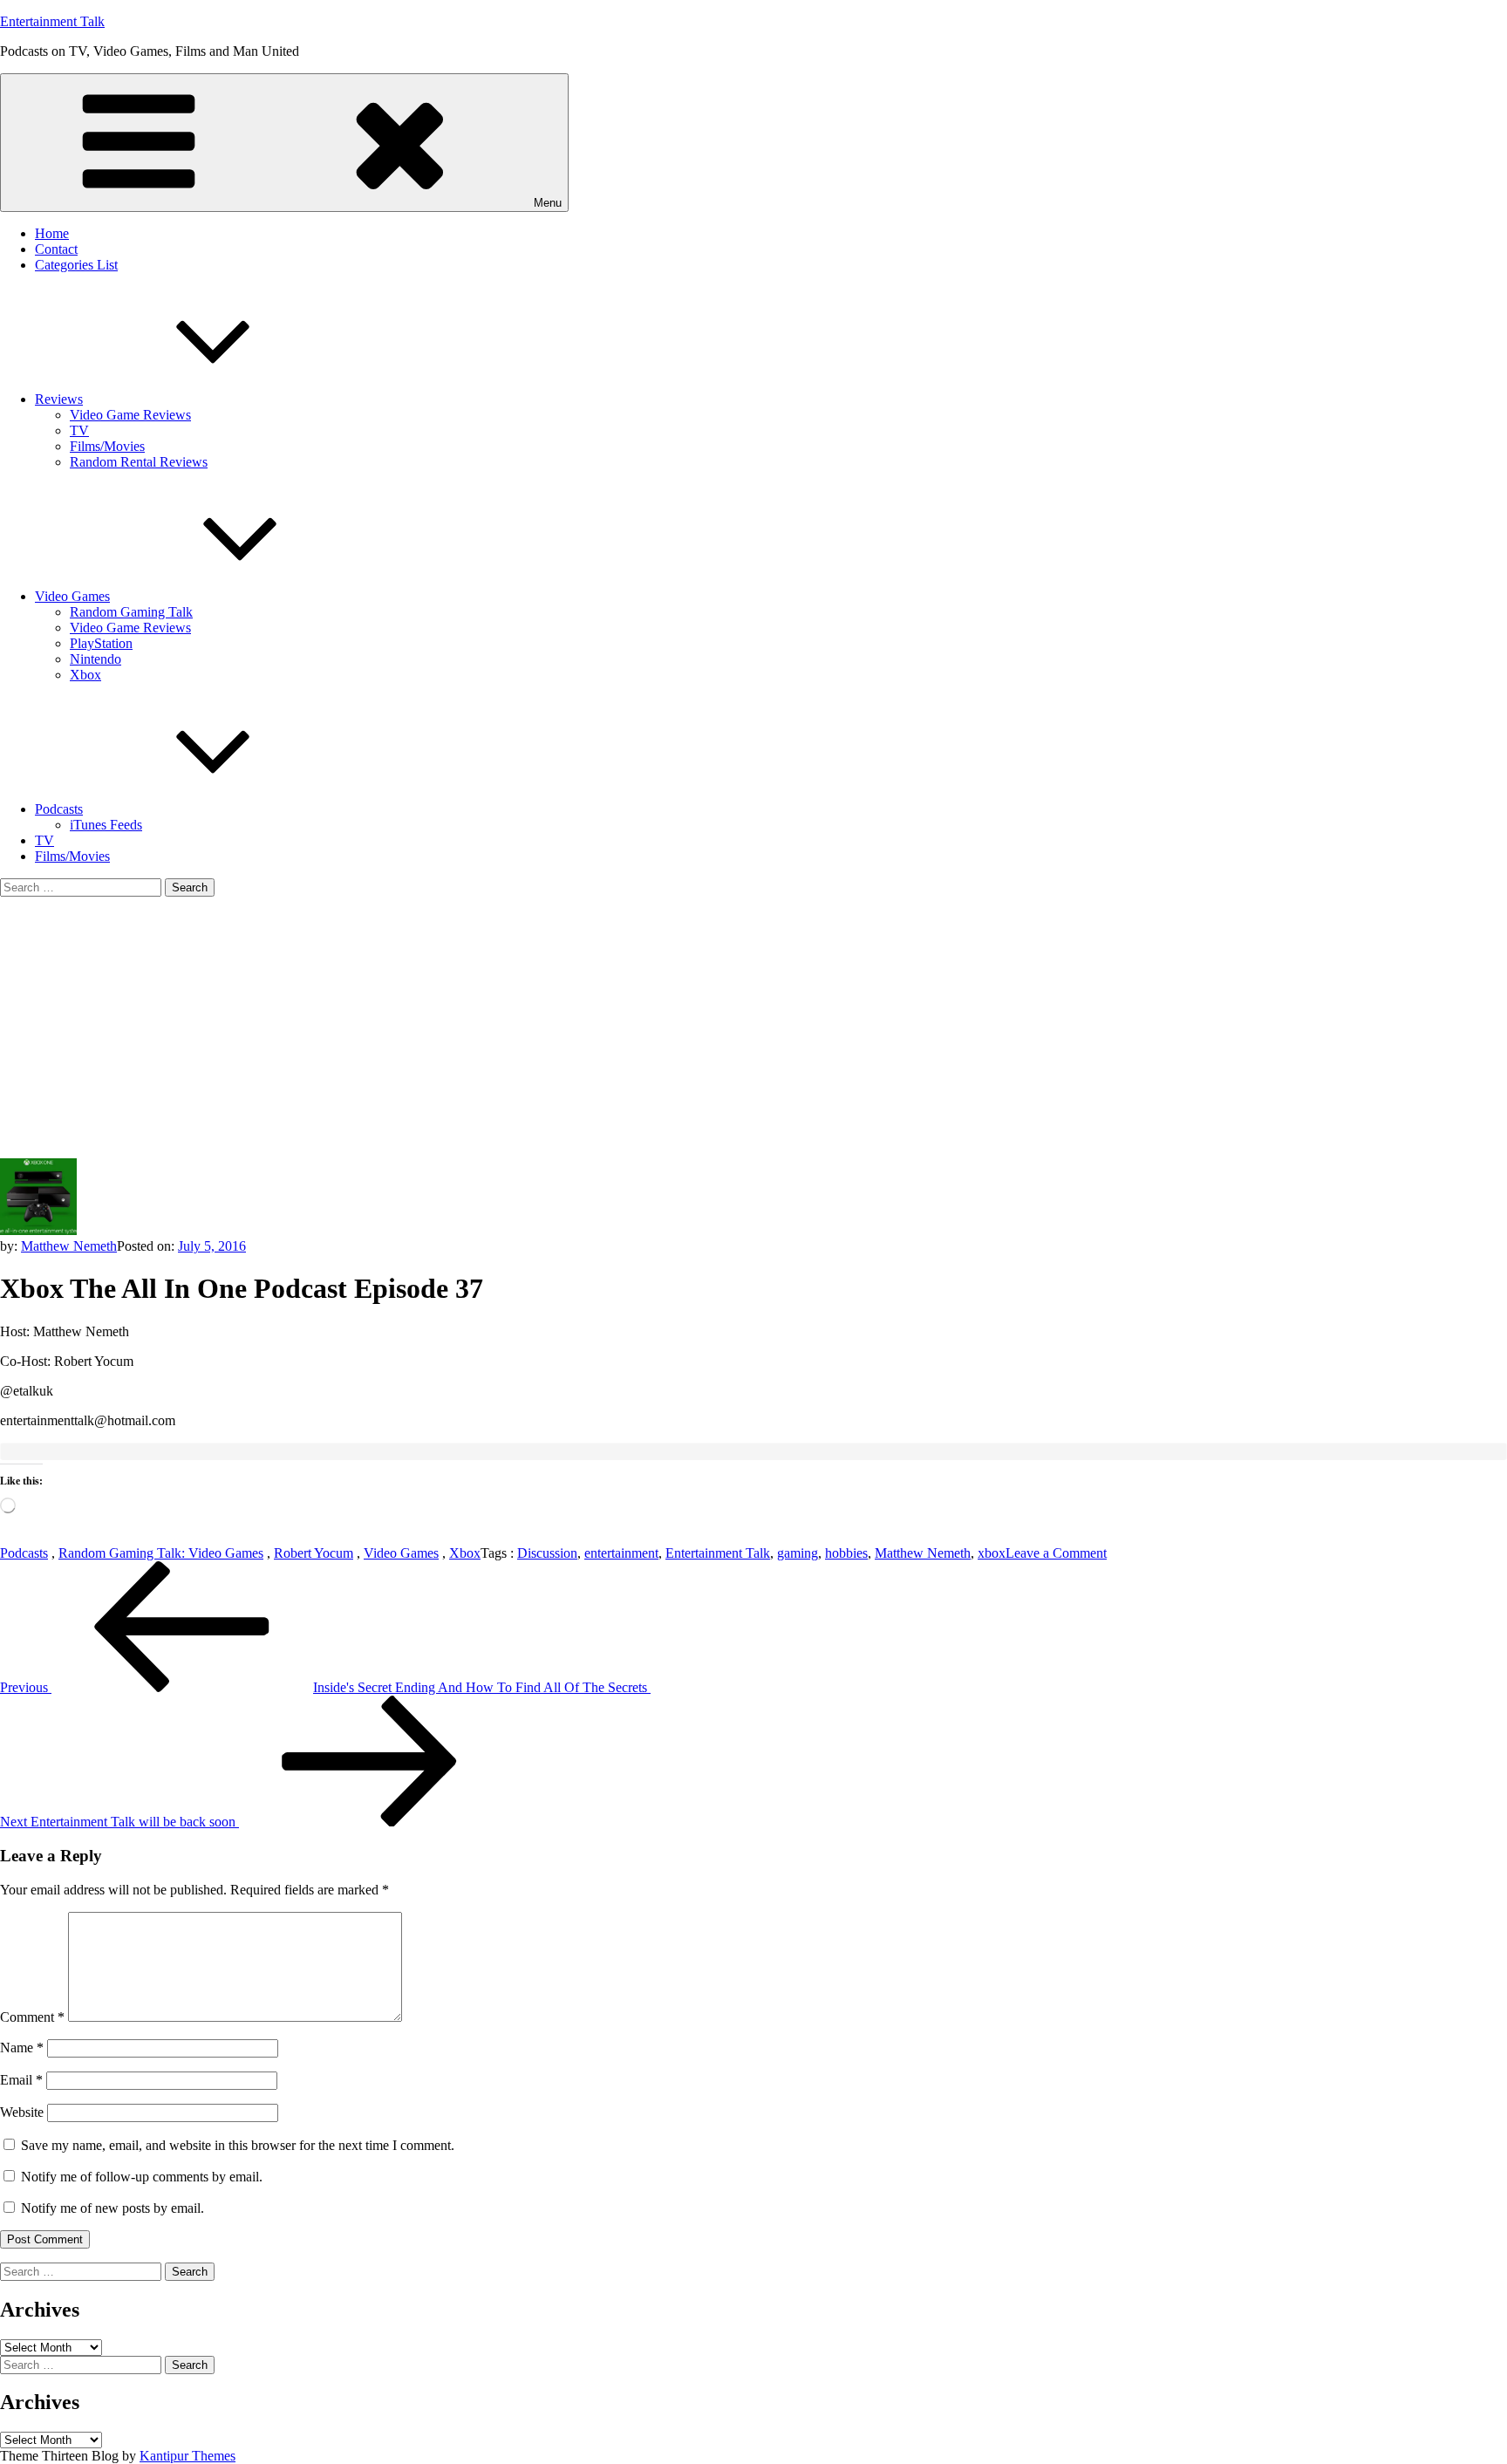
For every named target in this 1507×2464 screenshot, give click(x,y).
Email (21, 2080)
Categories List (76, 265)
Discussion (547, 1553)
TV (79, 430)
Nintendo (95, 659)
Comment (32, 2017)
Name (22, 2048)
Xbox (85, 675)
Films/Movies (107, 446)
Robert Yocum (314, 1553)
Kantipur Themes (188, 2456)
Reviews (59, 399)
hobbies (846, 1553)
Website (22, 2112)
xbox (992, 1553)
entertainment (621, 1553)
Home (52, 233)
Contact (56, 249)
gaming (798, 1553)
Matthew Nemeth (69, 1246)
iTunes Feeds (106, 825)
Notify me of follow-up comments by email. (142, 2177)
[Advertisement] (753, 1027)
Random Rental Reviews (139, 462)
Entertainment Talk (52, 21)
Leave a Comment (1056, 1553)
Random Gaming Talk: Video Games (161, 1553)
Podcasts (59, 809)
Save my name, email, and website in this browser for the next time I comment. (238, 2145)
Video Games (72, 596)
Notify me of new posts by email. (113, 2208)
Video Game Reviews (130, 415)
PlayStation (101, 643)
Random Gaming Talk (131, 612)
